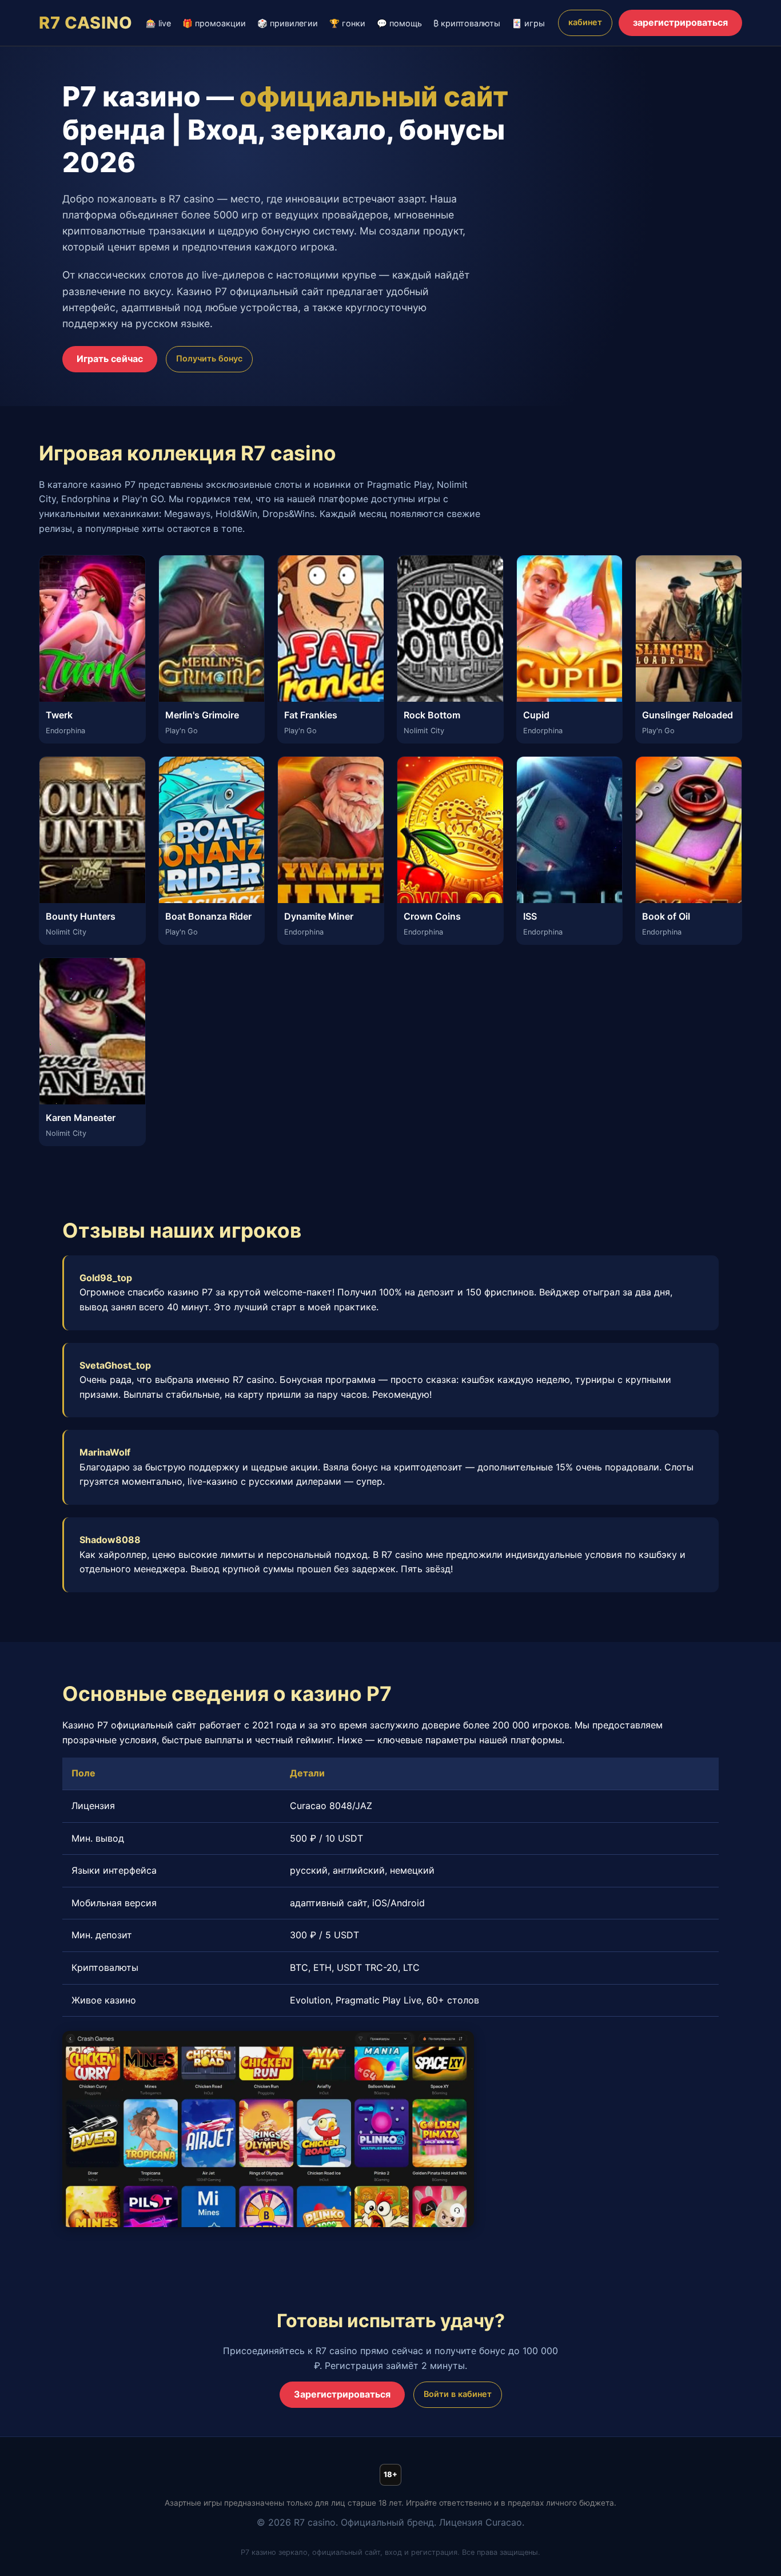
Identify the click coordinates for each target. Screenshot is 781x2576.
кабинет (585, 22)
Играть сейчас (110, 359)
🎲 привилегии (288, 23)
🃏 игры (528, 23)
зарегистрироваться (680, 22)
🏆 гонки (347, 23)
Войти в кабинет (458, 2394)
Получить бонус (209, 358)
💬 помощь (399, 23)
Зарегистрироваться (342, 2394)
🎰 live (158, 23)
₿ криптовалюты (467, 23)
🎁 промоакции (214, 23)
